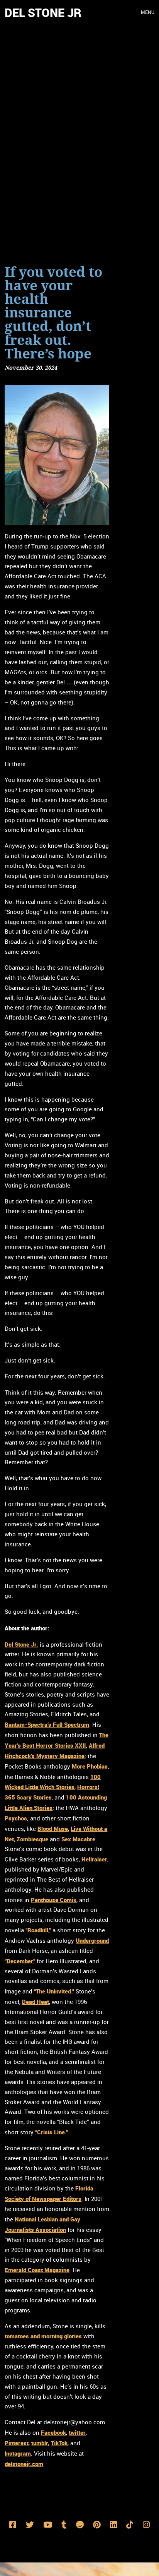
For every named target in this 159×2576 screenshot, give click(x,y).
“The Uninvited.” (54, 1991)
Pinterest (17, 2443)
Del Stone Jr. (21, 1644)
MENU (148, 13)
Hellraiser (94, 1859)
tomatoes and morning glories (43, 2336)
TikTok (59, 2443)
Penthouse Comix (54, 1900)
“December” (20, 1961)
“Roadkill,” (38, 1930)
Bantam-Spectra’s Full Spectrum (47, 1724)
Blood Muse (53, 1829)
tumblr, (40, 2443)
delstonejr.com (24, 2464)
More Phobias (90, 1766)
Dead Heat (36, 2002)
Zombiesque (32, 1839)
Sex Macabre (78, 1839)
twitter (77, 2432)
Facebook (53, 2432)
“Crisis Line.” (52, 2132)
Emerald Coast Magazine (37, 2270)
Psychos (16, 1818)
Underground (92, 1940)
